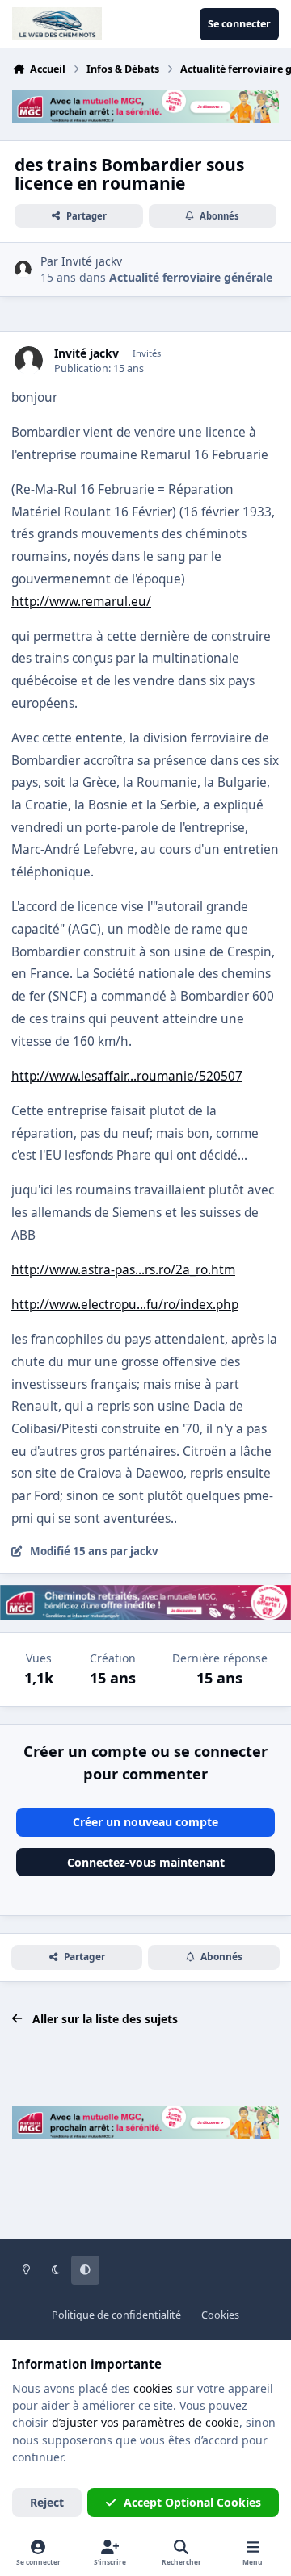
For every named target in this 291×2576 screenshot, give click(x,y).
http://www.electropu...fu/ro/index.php (125, 1305)
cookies (153, 2388)
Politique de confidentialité (116, 2315)
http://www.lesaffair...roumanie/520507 (127, 1076)
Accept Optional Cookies (192, 2502)
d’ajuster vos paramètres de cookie (145, 2422)
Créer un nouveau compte (145, 1822)
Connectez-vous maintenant (146, 1862)
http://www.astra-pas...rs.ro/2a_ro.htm (123, 1270)
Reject (47, 2502)
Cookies (220, 2315)
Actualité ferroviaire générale (191, 277)
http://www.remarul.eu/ (81, 602)
